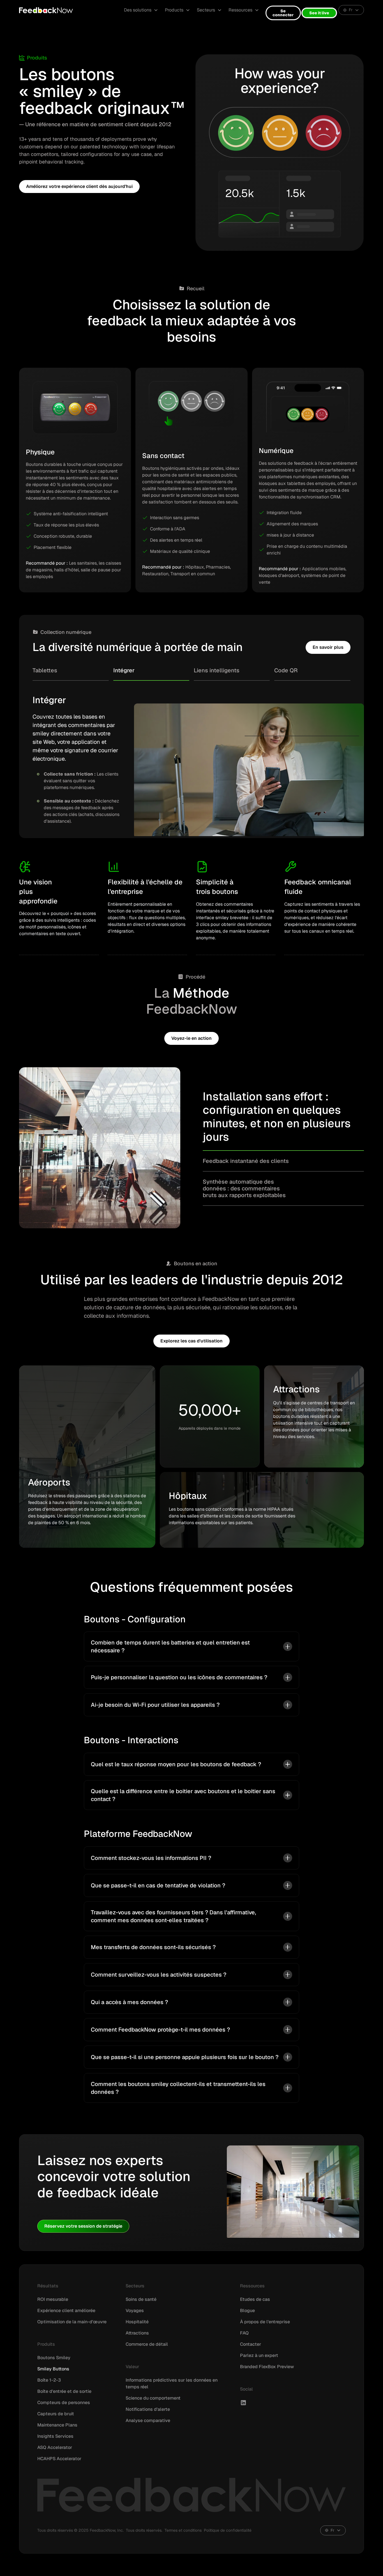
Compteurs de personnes (64, 2403)
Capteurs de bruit (56, 2414)
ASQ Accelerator (55, 2447)
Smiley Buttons (53, 2369)
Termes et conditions (183, 2530)
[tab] (71, 674)
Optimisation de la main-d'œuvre (72, 2322)
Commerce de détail (147, 2344)
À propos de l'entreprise (265, 2322)
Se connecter (283, 13)
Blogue (247, 2311)
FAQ (244, 2333)
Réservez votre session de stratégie (83, 2226)
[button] (141, 10)
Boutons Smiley (54, 2358)
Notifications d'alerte (148, 2409)
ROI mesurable (53, 2299)
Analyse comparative (148, 2420)
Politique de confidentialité (228, 2530)
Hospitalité (137, 2322)
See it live (319, 13)
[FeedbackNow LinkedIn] (243, 2403)
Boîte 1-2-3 (49, 2380)
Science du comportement (153, 2398)
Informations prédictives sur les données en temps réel (172, 2383)
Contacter (251, 2344)
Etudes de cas (255, 2299)
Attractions (137, 2333)
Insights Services (55, 2436)
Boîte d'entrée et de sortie (64, 2391)
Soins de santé (141, 2299)
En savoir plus (328, 647)
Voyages (135, 2311)
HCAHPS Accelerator (59, 2459)
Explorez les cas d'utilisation (191, 1341)
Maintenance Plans (57, 2425)
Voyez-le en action (191, 1038)
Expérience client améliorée (66, 2311)
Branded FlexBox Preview (267, 2367)
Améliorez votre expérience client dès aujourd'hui (79, 186)
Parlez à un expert (259, 2355)
